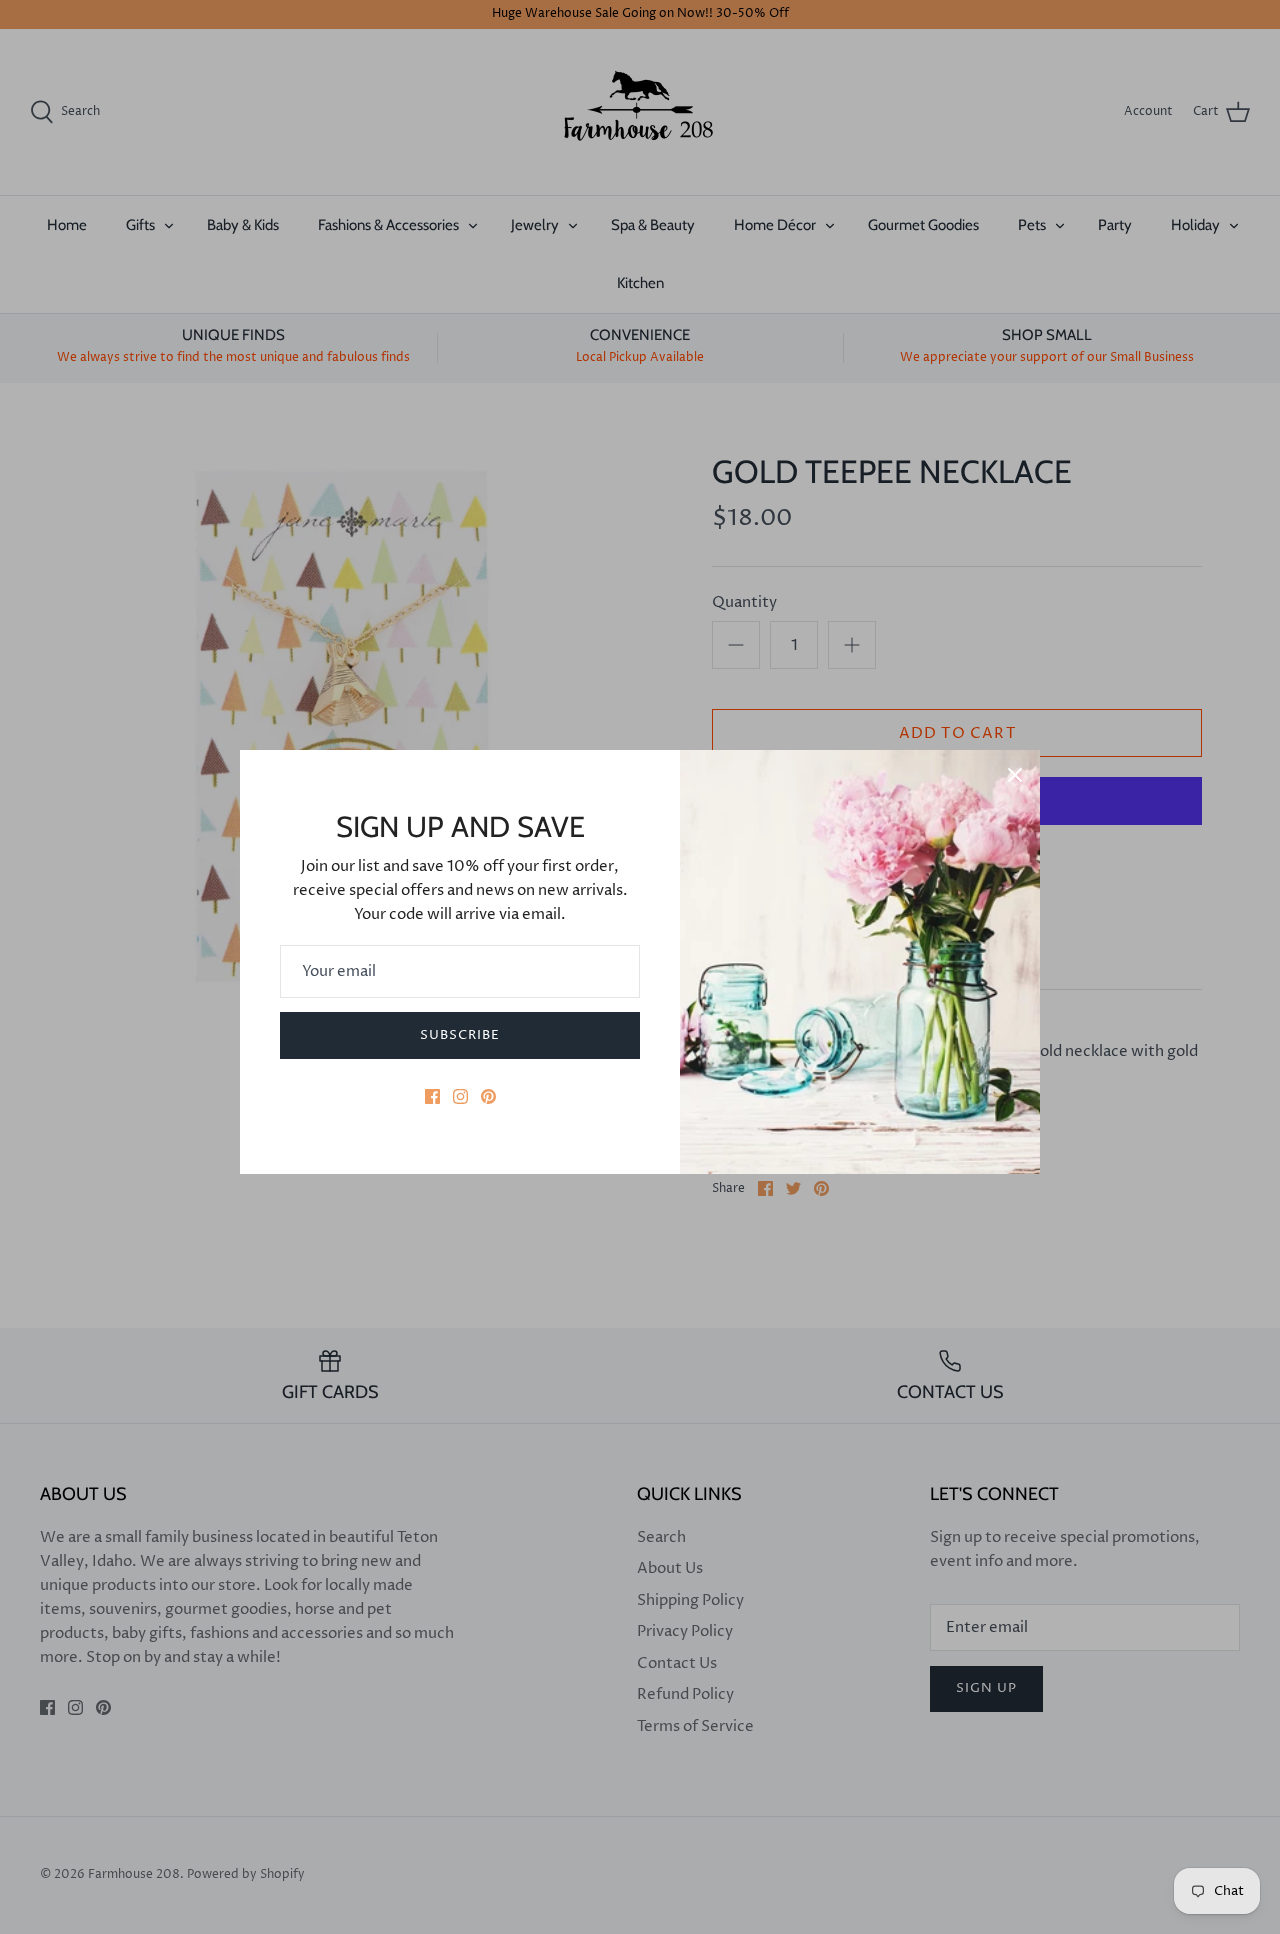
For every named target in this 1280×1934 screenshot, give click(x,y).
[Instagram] (460, 1096)
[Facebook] (432, 1096)
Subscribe (460, 1035)
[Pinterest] (488, 1096)
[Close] (1015, 775)
